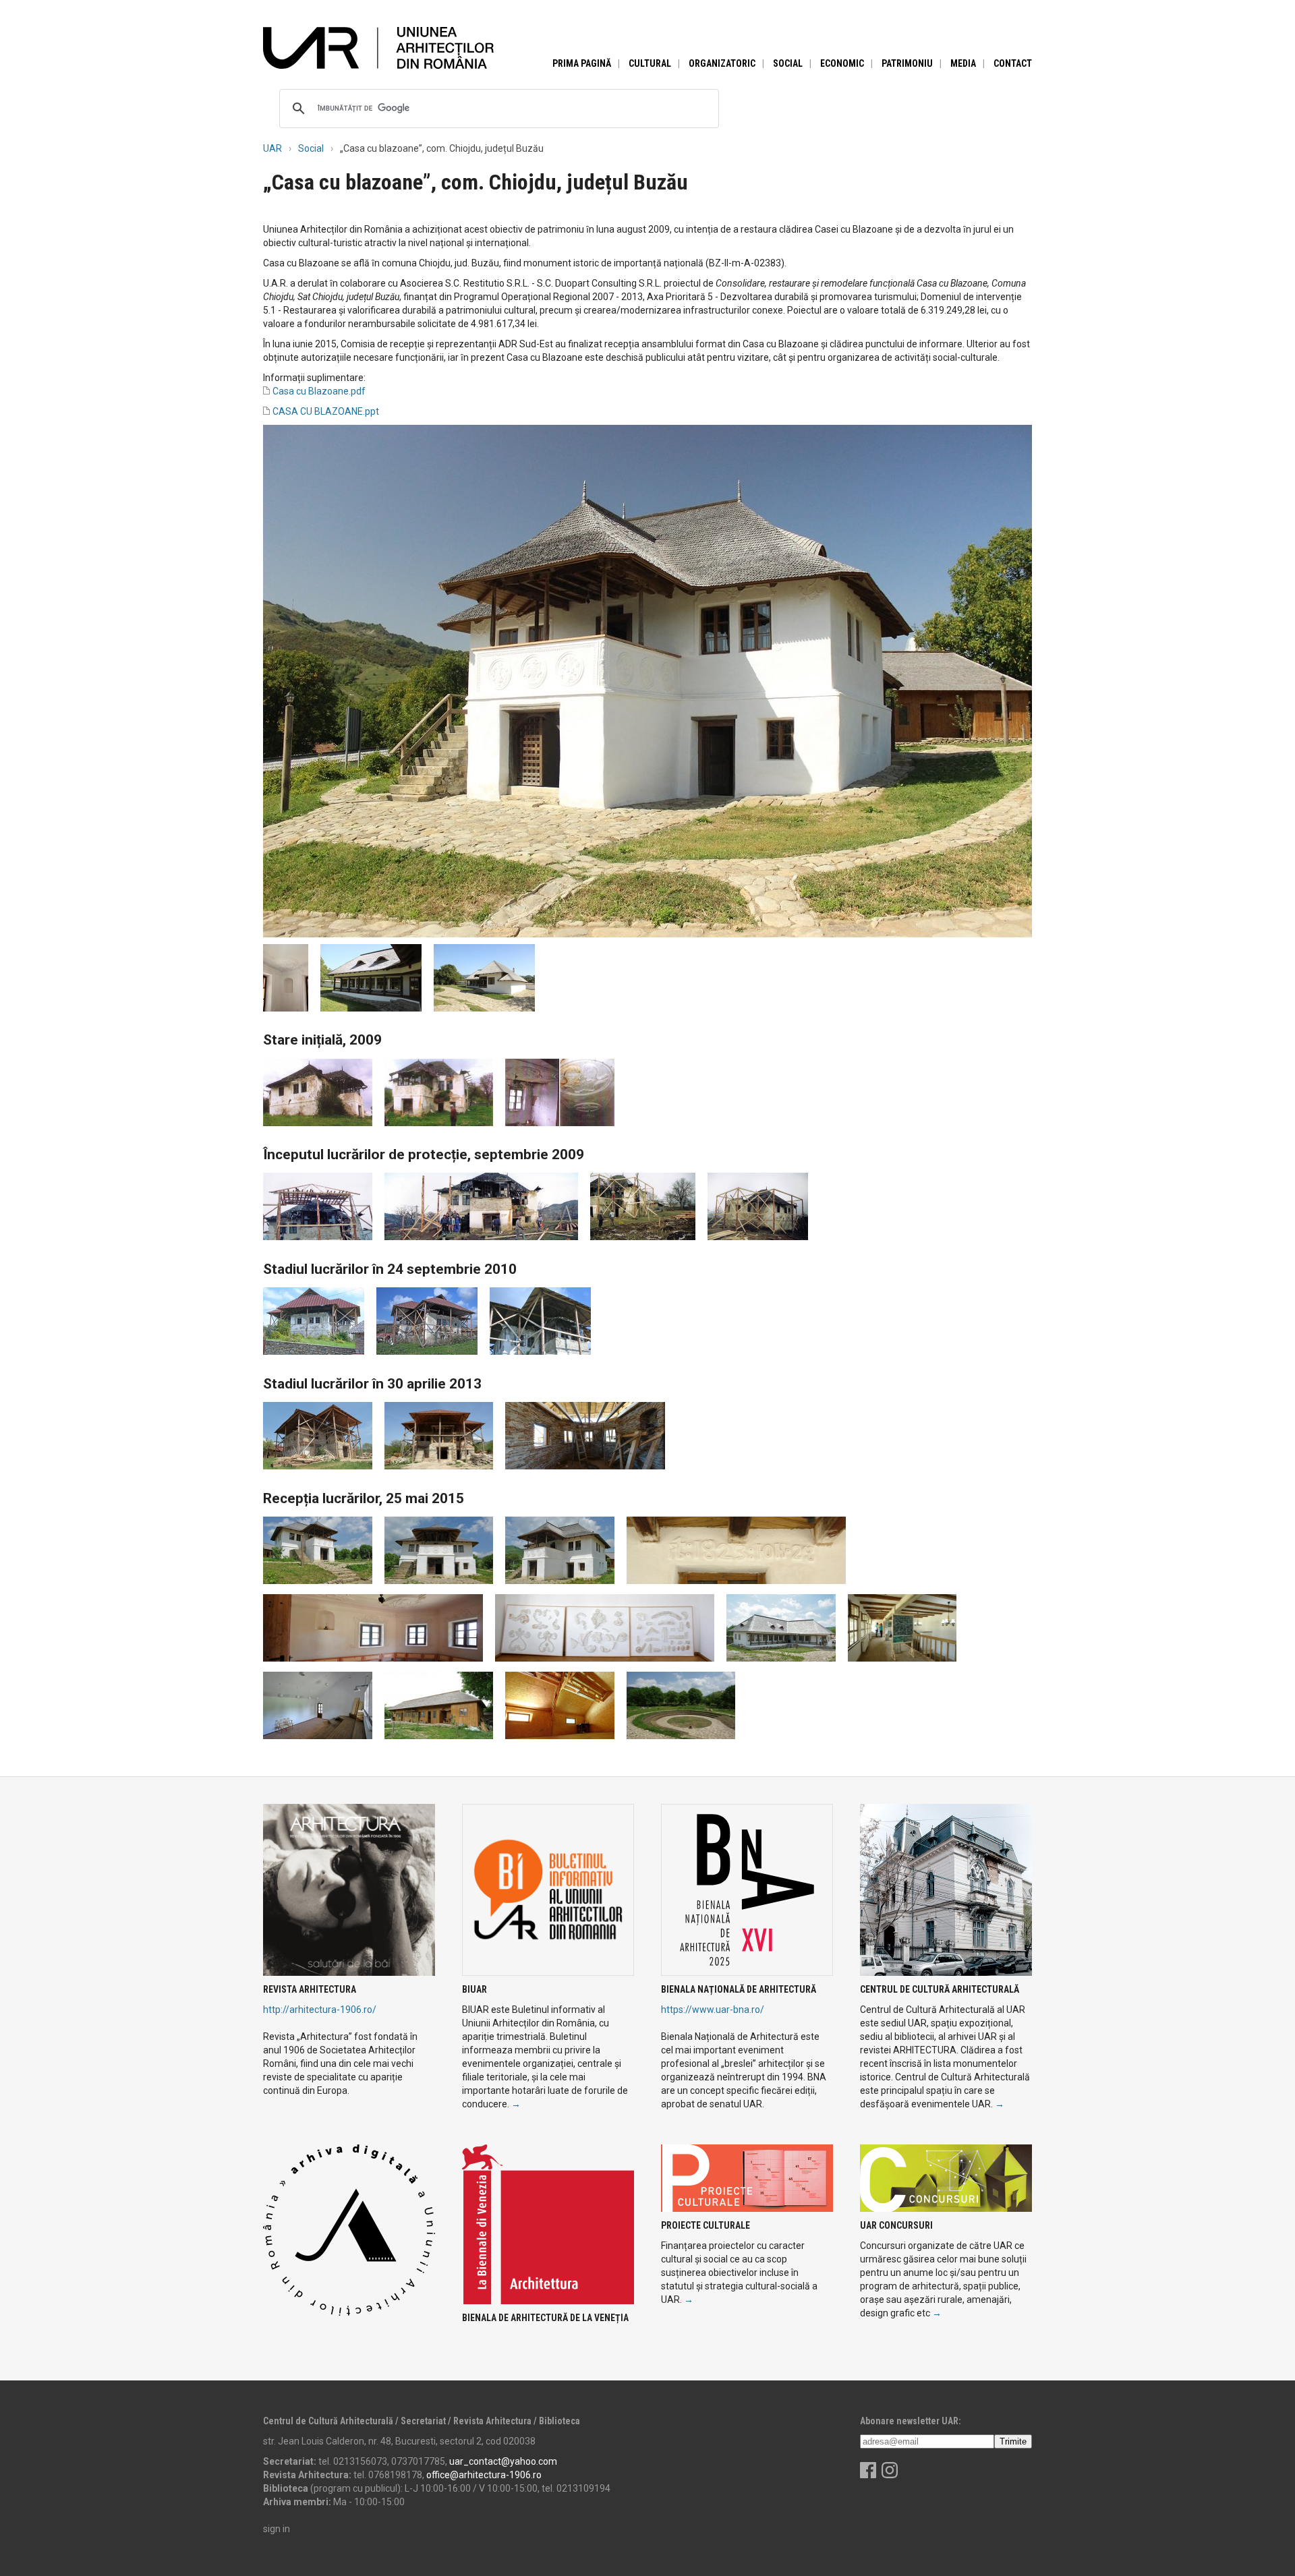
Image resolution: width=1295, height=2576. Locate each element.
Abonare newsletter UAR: (911, 2421)
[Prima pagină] (378, 47)
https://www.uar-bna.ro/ (713, 2010)
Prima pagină (582, 63)
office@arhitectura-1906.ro (484, 2475)
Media (963, 63)
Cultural (650, 63)
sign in (277, 2529)
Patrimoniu (907, 63)
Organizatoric (722, 63)
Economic (842, 63)
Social (788, 63)
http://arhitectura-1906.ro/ (320, 2010)
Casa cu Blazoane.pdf (319, 391)
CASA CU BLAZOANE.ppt (326, 411)
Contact (1013, 63)
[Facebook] (868, 2475)
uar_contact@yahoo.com (503, 2461)
